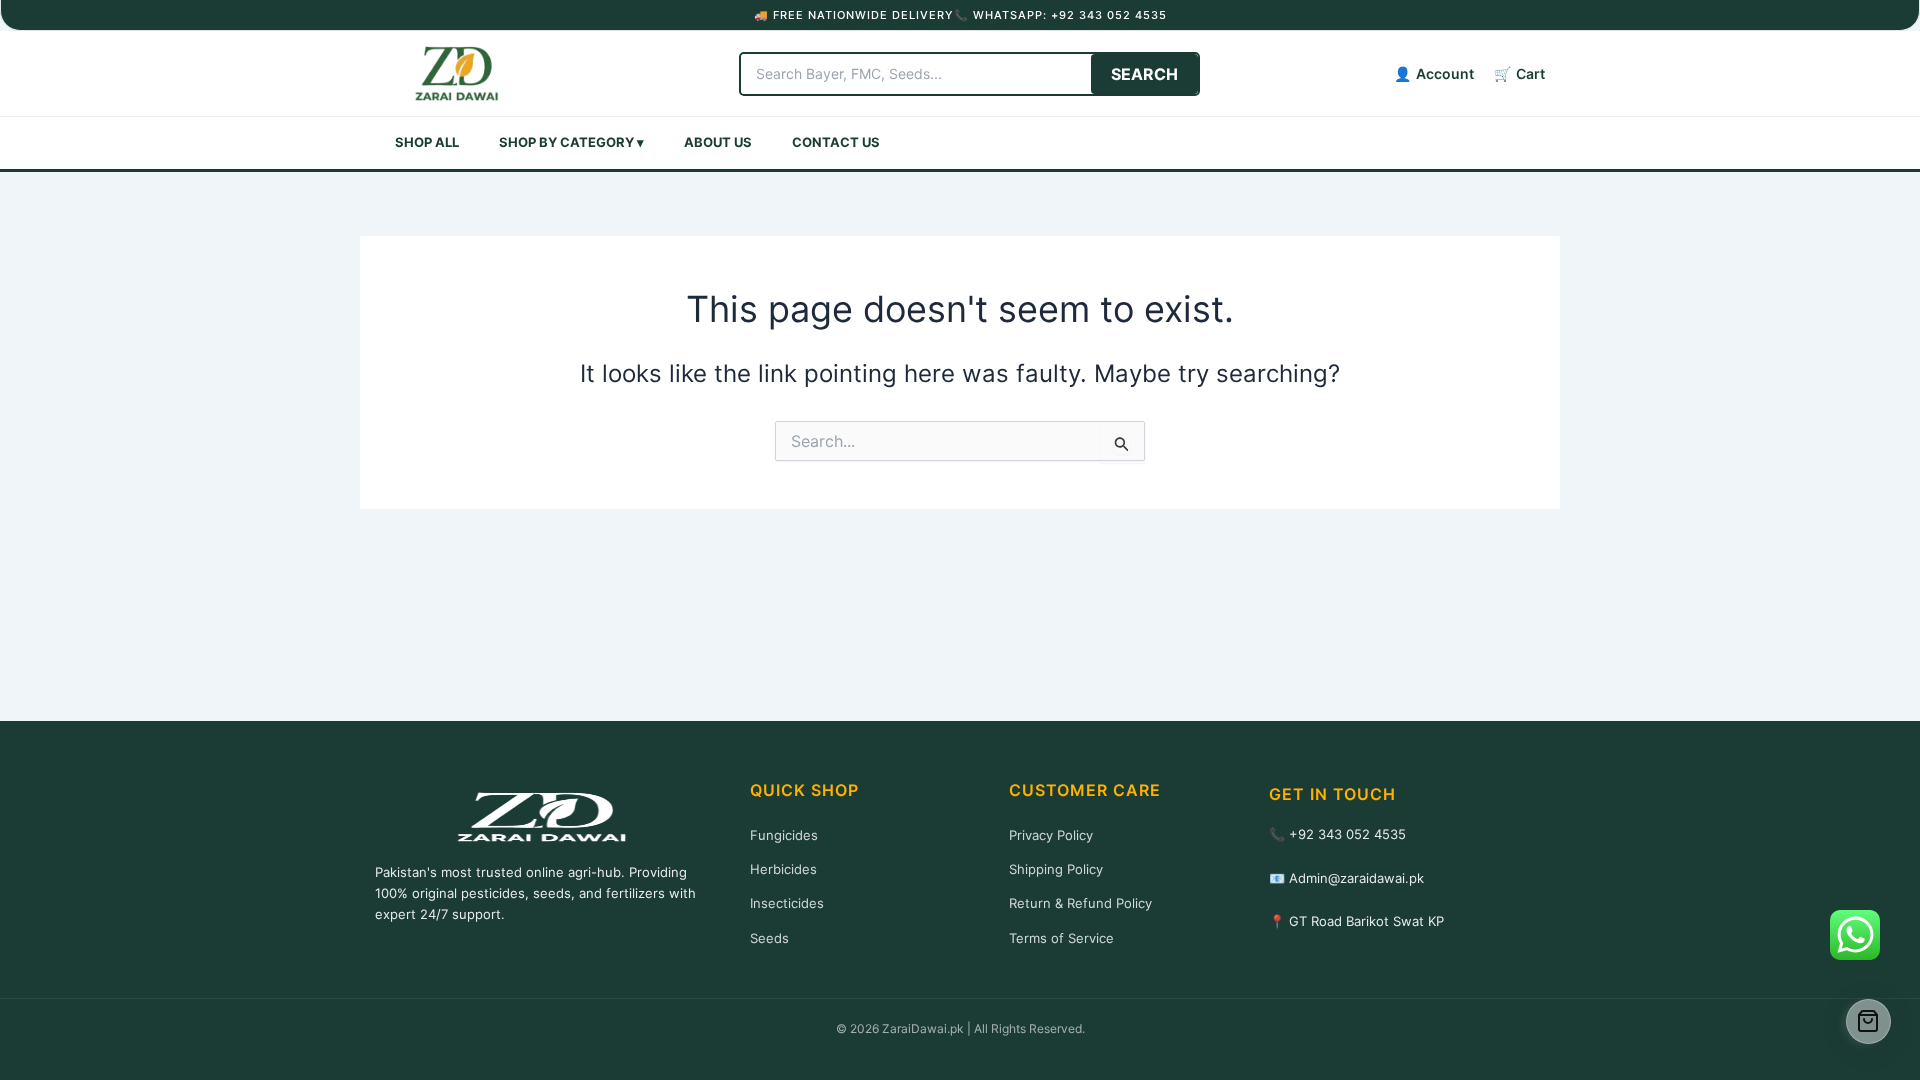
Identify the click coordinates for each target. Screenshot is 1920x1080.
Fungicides (784, 835)
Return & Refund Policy (1080, 903)
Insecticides (787, 903)
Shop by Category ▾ (571, 142)
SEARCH (1144, 74)
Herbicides (783, 869)
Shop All (427, 142)
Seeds (769, 938)
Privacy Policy (1051, 835)
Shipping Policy (1056, 869)
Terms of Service (1061, 938)
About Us (718, 142)
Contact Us (836, 142)
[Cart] (1868, 1021)
